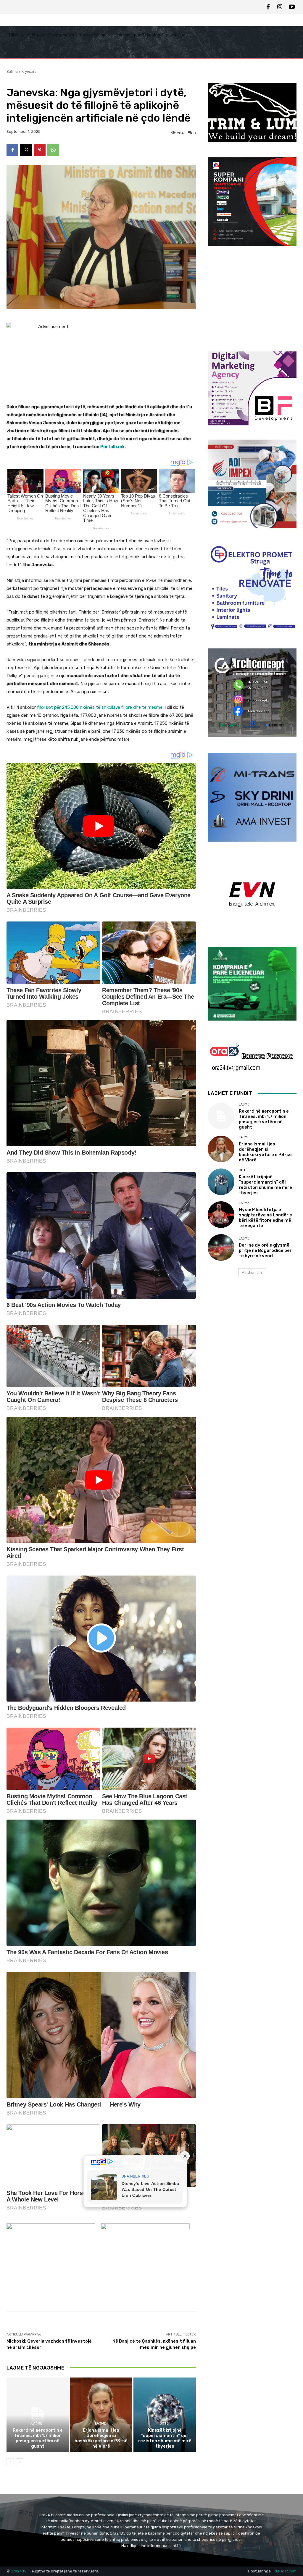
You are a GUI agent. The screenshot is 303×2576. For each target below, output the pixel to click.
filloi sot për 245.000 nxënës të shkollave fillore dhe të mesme (100, 707)
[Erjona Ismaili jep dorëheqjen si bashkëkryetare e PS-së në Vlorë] (101, 2415)
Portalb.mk (112, 447)
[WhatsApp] (53, 150)
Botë (164, 2424)
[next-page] (20, 2462)
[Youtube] (292, 7)
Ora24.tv (19, 2571)
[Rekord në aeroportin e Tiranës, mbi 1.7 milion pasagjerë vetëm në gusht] (38, 2415)
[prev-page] (10, 2462)
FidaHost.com (284, 2571)
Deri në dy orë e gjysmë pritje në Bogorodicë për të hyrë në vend (265, 1250)
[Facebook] (268, 7)
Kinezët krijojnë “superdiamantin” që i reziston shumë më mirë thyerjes (165, 2438)
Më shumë (250, 1272)
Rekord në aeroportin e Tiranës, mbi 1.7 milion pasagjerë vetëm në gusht (38, 2438)
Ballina (12, 71)
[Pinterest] (40, 150)
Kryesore (29, 71)
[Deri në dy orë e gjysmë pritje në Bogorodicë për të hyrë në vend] (221, 1247)
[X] (26, 150)
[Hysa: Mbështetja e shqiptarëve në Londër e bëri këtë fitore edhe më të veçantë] (221, 1215)
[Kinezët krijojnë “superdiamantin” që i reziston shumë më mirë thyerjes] (165, 2415)
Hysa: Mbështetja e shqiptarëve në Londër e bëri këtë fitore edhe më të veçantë (265, 1218)
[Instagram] (280, 7)
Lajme (37, 2424)
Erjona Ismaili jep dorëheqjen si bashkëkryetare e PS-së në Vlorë (101, 2438)
